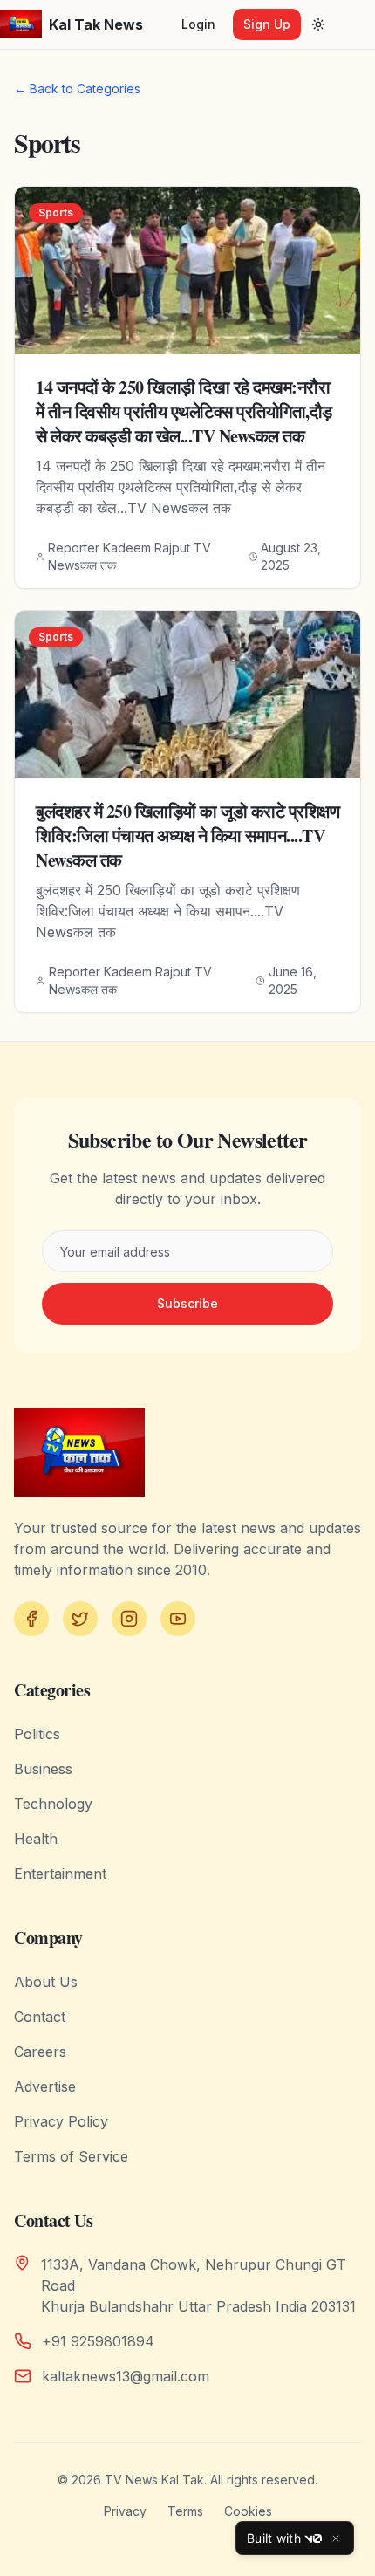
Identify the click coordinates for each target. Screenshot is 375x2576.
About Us (46, 1982)
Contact (40, 2017)
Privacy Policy (61, 2121)
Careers (40, 2052)
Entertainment (60, 1874)
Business (43, 1769)
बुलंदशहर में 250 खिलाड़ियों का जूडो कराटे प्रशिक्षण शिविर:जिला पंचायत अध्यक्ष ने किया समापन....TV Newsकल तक (187, 836)
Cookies (248, 2511)
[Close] (336, 2538)
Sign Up (267, 24)
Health (36, 1839)
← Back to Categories (77, 89)
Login (198, 24)
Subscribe (187, 1303)
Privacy (125, 2511)
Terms (185, 2511)
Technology (53, 1804)
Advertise (45, 2086)
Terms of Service (71, 2156)
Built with (274, 2538)
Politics (37, 1734)
